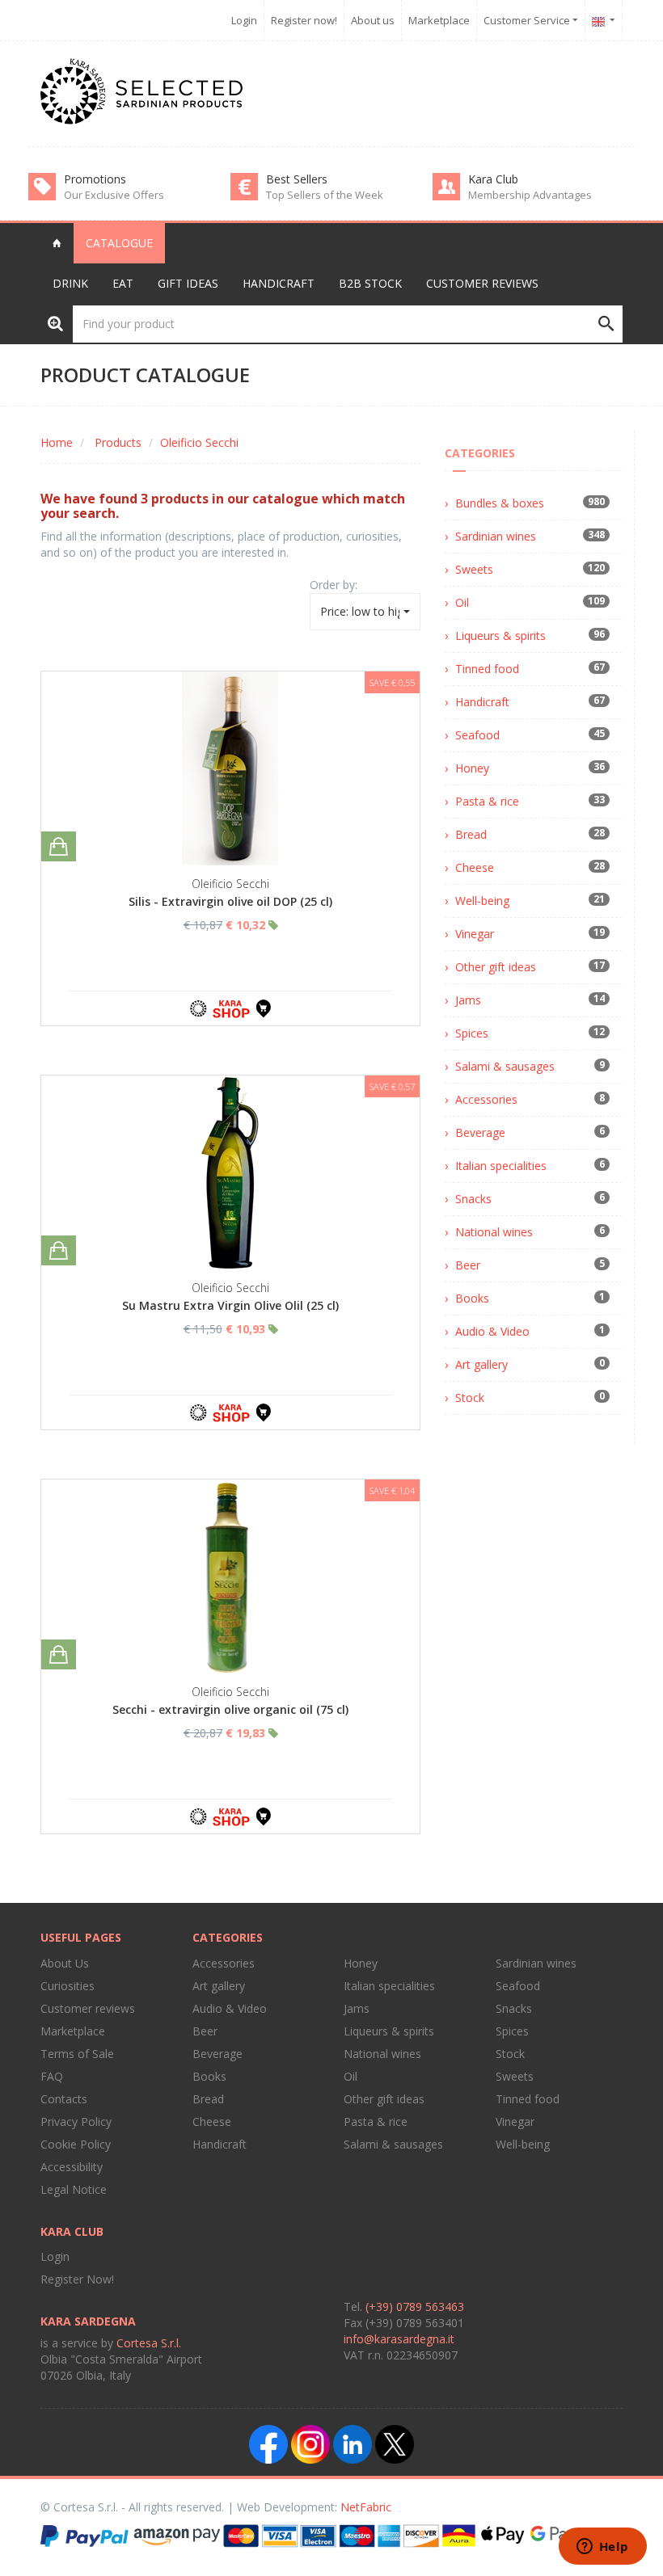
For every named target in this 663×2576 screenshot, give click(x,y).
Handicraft (482, 702)
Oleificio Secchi (199, 442)
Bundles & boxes (500, 503)
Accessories (486, 1099)
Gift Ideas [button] (188, 283)
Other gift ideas (496, 967)
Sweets (474, 569)
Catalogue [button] (119, 243)
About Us (65, 1963)
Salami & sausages (505, 1066)
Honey (472, 768)
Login (244, 20)
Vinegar (475, 934)
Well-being (482, 901)
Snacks (473, 1199)
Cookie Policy (76, 2144)
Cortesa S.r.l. (149, 2343)
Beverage (480, 1132)
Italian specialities (501, 1166)
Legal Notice (74, 2189)
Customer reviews (482, 283)
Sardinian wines (496, 536)
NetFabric (366, 2507)
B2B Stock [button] (370, 283)
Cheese (475, 867)
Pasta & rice (487, 801)
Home (57, 442)
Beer (468, 1265)
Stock (470, 1397)
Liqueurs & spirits (500, 636)
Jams (468, 1000)
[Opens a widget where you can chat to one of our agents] (602, 2548)
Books (472, 1298)
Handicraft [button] (279, 283)
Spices (472, 1033)
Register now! (304, 20)
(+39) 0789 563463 (415, 2307)
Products (118, 442)
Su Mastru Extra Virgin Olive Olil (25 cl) (230, 1305)
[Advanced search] (55, 323)
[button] (604, 20)
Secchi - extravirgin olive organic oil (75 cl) (230, 1709)
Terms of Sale (77, 2054)
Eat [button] (123, 283)
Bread (471, 834)
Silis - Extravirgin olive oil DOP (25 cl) (230, 901)
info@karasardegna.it (399, 2339)
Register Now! (77, 2279)
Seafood (477, 735)
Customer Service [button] (528, 20)
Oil (462, 602)
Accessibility (72, 2167)
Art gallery (481, 1364)
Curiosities (68, 1986)
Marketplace (439, 20)
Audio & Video (492, 1331)
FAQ (52, 2076)
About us (373, 20)
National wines (494, 1232)
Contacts (64, 2099)
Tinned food (487, 669)
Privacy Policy (76, 2121)
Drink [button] (70, 283)
